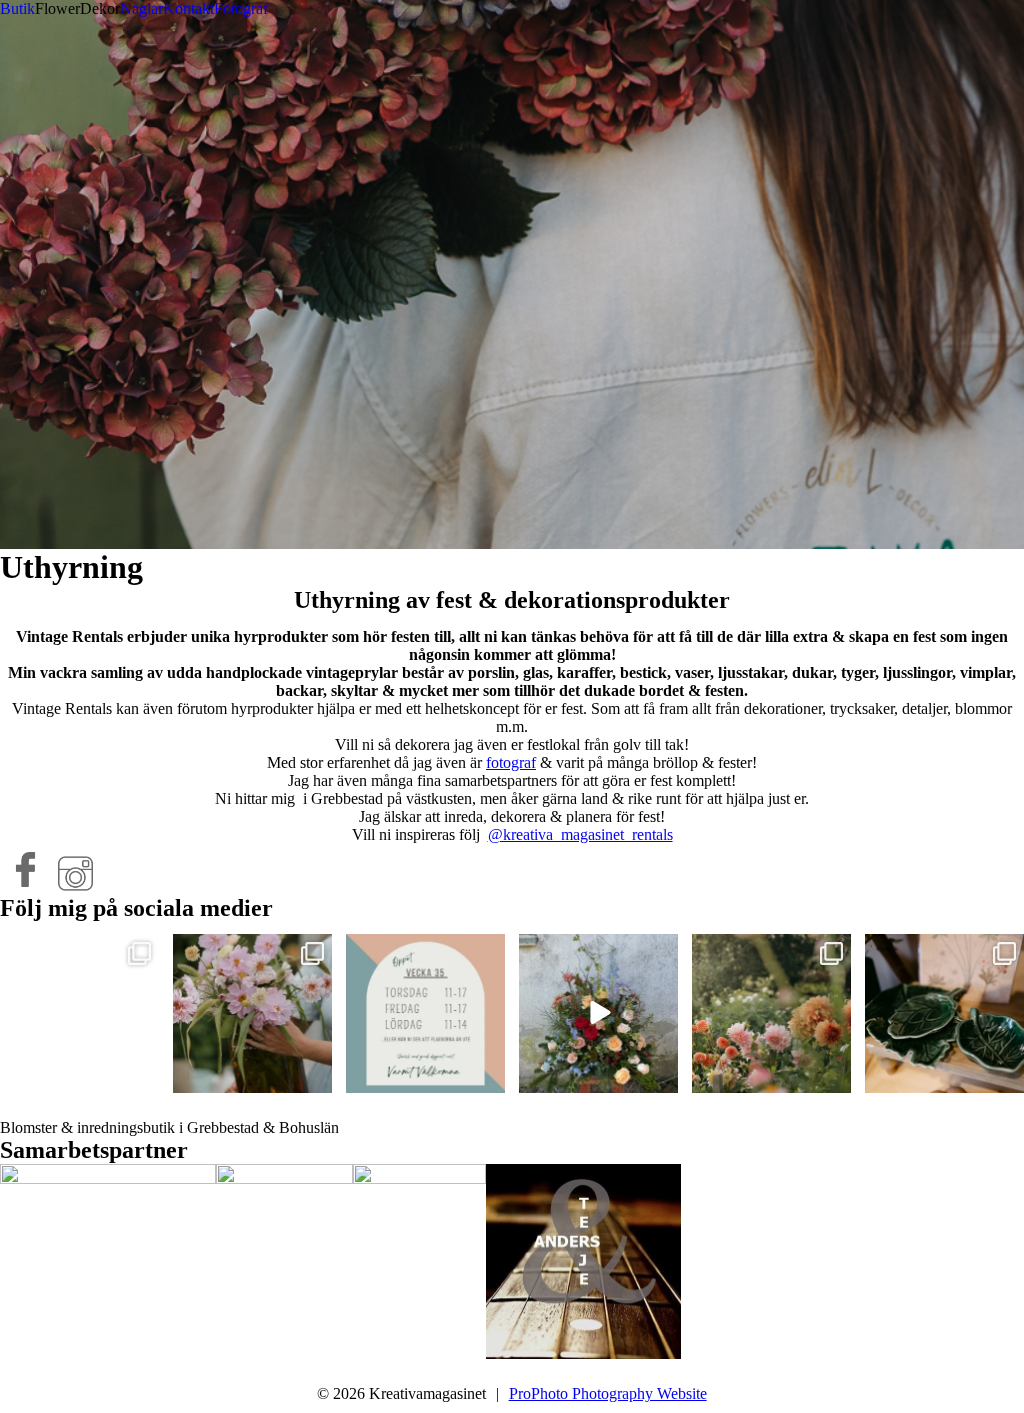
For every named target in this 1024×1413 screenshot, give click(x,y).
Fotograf (241, 8)
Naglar (141, 8)
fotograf (511, 762)
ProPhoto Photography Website (608, 1393)
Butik (17, 8)
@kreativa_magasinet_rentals (580, 834)
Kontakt (188, 8)
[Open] (79, 1013)
